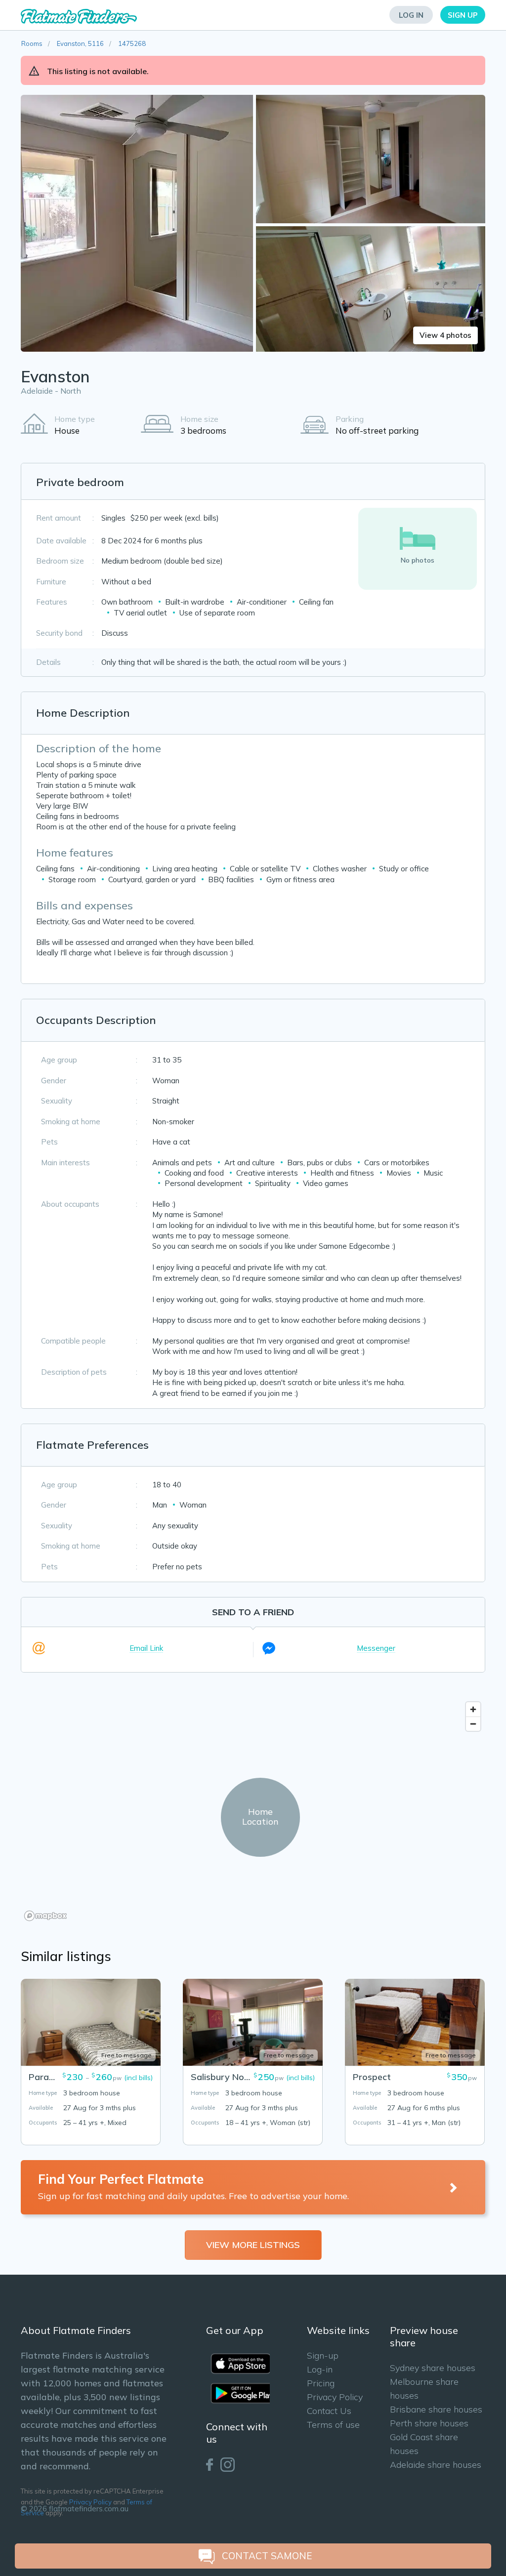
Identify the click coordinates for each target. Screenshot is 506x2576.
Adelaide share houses (436, 2465)
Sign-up (323, 2355)
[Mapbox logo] (45, 1916)
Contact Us (329, 2411)
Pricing (321, 2383)
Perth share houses (429, 2423)
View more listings (253, 2245)
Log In (411, 15)
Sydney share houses (433, 2368)
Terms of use (333, 2425)
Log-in (320, 2369)
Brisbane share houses (436, 2409)
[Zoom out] (473, 1724)
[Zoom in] (473, 1709)
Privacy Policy (90, 2502)
